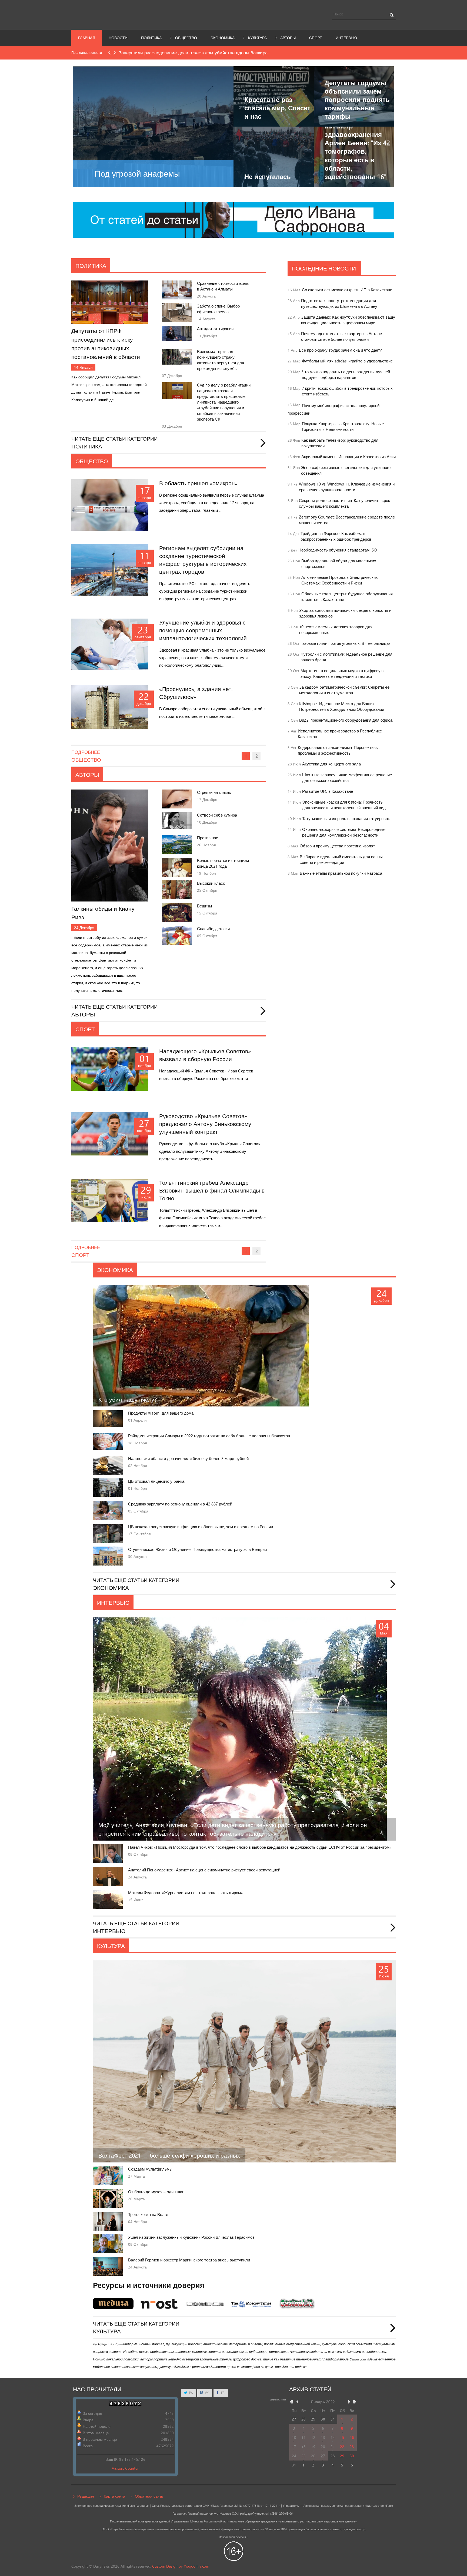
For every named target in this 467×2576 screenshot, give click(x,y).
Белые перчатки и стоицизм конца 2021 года (223, 863)
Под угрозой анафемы (137, 174)
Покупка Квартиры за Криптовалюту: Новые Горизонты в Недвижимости (343, 427)
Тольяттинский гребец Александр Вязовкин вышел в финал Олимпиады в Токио (212, 1190)
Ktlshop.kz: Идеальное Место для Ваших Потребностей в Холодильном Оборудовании (342, 706)
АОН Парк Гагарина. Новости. (121, 14)
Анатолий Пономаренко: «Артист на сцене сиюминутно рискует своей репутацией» (205, 1870)
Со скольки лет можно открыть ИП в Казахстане (347, 290)
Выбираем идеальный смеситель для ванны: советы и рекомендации (342, 860)
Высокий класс (211, 883)
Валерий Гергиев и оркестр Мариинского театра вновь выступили (189, 2260)
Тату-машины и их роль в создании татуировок (346, 819)
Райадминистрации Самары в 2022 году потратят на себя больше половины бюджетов (209, 1436)
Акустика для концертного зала (331, 764)
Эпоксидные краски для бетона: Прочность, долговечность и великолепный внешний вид (344, 805)
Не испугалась (268, 176)
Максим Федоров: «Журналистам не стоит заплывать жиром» (186, 1893)
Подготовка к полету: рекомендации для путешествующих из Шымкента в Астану (339, 303)
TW (191, 2393)
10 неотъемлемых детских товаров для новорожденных (336, 630)
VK (206, 2393)
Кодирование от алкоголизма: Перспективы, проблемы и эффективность (339, 750)
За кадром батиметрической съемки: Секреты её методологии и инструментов (344, 690)
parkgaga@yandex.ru (254, 2514)
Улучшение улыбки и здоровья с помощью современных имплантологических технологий (203, 630)
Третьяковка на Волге (148, 2215)
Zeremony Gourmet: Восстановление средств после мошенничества (347, 520)
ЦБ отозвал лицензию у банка (156, 1481)
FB (222, 2393)
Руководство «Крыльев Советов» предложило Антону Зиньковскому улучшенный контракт (205, 1124)
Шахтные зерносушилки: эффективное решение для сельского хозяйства (347, 778)
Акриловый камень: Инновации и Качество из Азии (348, 457)
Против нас (208, 838)
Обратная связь (149, 2496)
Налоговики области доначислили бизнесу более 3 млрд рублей (188, 1459)
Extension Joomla (278, 2400)
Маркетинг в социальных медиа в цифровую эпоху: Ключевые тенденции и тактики (342, 673)
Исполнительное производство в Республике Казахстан (340, 734)
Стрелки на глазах (214, 792)
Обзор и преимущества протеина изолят (337, 846)
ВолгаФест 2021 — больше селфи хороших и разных (169, 2155)
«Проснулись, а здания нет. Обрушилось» (196, 693)
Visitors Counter (125, 2468)
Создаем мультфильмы (150, 2169)
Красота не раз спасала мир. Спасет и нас (277, 108)
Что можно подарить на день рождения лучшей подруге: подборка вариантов (346, 375)
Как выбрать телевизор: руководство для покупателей (340, 443)
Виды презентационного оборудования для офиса (346, 720)
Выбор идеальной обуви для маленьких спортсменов (339, 564)
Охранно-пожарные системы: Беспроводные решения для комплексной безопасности (344, 832)
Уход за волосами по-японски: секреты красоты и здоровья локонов (345, 613)
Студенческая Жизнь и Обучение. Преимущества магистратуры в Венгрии (197, 1549)
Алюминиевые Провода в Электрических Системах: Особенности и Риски (340, 580)
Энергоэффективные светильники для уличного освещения (346, 470)
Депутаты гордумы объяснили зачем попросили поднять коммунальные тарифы (357, 100)
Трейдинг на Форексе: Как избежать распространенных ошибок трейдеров (336, 536)
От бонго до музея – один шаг (156, 2192)
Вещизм (204, 906)
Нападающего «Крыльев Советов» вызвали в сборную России (205, 1055)
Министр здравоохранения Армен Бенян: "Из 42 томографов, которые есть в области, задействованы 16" (357, 151)
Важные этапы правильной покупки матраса (341, 873)
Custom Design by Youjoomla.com (181, 2566)
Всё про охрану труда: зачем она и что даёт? (340, 350)
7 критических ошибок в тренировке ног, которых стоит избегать (347, 391)
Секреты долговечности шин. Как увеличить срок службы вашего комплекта (344, 503)
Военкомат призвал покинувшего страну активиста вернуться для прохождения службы (221, 360)
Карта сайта (114, 2496)
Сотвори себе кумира (217, 815)
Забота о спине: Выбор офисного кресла (218, 309)
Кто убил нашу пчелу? (128, 1399)
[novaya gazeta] (234, 219)
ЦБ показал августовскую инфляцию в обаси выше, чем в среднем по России (201, 1527)
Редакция (86, 2496)
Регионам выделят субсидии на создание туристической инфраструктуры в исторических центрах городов (203, 560)
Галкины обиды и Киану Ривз (103, 913)
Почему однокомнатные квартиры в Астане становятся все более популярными (341, 336)
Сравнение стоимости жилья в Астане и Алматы (224, 286)
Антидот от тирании (215, 329)
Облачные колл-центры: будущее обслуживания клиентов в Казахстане (347, 597)
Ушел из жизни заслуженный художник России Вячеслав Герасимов (191, 2237)
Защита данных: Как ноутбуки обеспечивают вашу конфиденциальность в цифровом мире (348, 320)
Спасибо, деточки (213, 929)
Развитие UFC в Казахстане (328, 791)
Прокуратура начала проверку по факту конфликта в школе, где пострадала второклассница (217, 53)
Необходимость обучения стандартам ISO (338, 550)
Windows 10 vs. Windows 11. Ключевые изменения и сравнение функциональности (347, 487)
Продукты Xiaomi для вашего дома (161, 1413)
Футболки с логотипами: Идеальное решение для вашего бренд (346, 657)
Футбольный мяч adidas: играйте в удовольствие (347, 361)
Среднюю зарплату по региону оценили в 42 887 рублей (180, 1504)
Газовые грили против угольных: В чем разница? (346, 643)
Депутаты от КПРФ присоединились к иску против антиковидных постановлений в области (106, 344)
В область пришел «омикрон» (199, 483)
